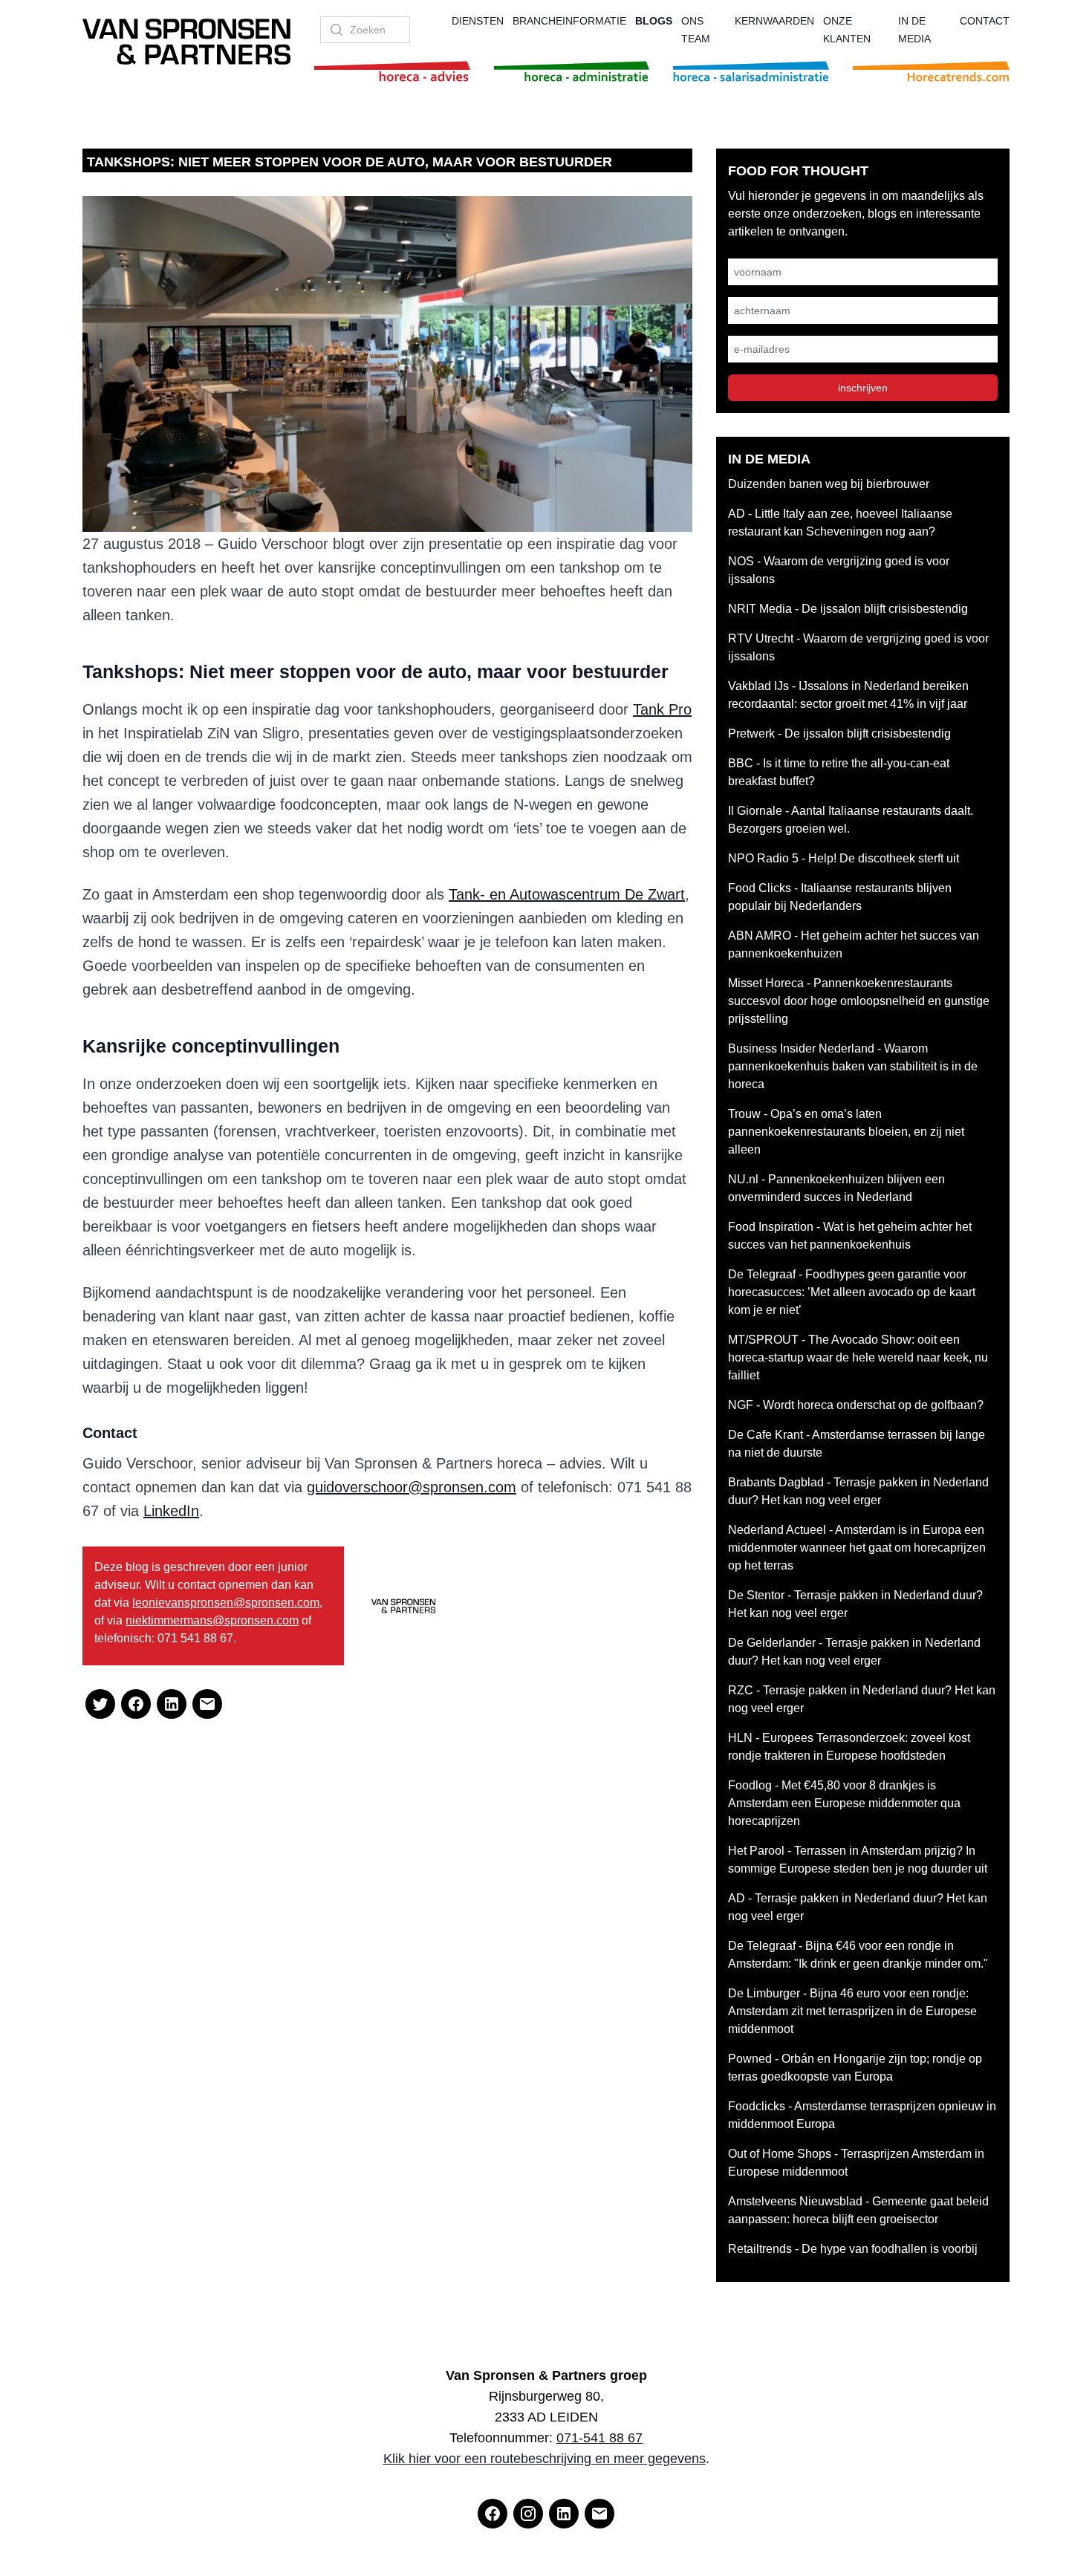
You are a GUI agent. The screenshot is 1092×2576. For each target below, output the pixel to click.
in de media (914, 30)
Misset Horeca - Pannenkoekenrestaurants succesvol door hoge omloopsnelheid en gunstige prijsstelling (859, 1001)
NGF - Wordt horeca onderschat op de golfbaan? (856, 1405)
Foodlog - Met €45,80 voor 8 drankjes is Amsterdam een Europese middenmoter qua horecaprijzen (844, 1803)
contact (985, 21)
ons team (696, 30)
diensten (478, 21)
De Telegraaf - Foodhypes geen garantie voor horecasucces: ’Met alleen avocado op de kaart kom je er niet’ (852, 1292)
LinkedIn (171, 1511)
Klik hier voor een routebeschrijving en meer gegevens (545, 2459)
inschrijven (863, 388)
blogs (654, 21)
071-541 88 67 (599, 2438)
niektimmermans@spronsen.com (212, 1620)
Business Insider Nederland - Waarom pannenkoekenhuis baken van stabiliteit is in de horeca (853, 1066)
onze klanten (847, 30)
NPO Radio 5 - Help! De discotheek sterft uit (844, 858)
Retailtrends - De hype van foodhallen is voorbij (853, 2249)
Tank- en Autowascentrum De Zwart (567, 894)
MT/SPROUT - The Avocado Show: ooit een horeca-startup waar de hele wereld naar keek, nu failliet (858, 1357)
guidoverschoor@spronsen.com (412, 1487)
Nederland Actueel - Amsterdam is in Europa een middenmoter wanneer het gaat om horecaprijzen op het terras (857, 1548)
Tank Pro (662, 709)
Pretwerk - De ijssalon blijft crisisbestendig (839, 734)
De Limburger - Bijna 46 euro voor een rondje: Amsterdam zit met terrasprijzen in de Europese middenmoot (852, 2011)
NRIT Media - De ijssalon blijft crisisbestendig (848, 609)
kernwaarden (774, 21)
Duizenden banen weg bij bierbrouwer (829, 484)
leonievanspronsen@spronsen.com (226, 1603)
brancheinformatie (569, 21)
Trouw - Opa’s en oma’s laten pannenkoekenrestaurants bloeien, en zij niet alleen (846, 1132)
